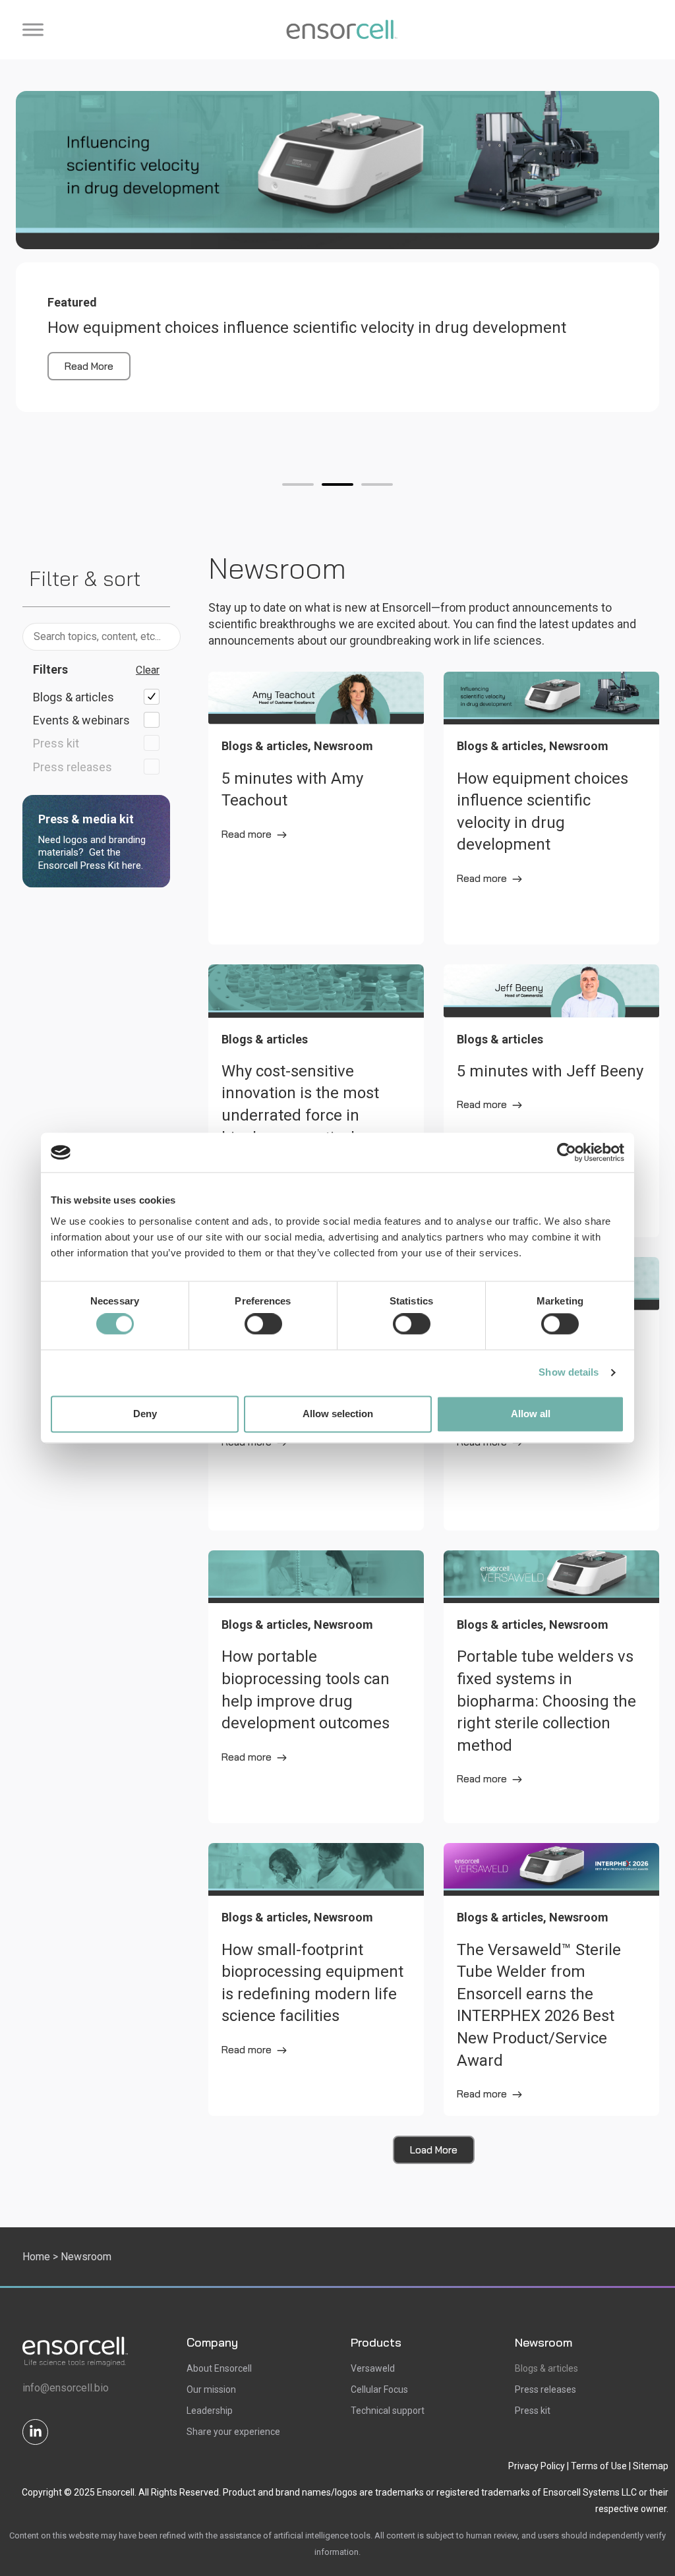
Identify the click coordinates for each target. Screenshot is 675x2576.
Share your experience (233, 2432)
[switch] (263, 1324)
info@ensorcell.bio (66, 2388)
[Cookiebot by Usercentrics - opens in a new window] (567, 1152)
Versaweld (373, 2368)
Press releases (545, 2389)
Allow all (531, 1414)
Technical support (388, 2411)
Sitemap (651, 2466)
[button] (298, 484)
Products (376, 2342)
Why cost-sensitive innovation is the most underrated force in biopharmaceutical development (300, 1115)
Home (36, 2257)
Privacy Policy (537, 2466)
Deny (145, 1414)
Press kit (533, 2411)
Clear (148, 670)
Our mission (211, 2389)
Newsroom (543, 2342)
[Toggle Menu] (33, 29)
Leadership (210, 2411)
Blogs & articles (546, 2368)
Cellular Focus (379, 2389)
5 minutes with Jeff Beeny (550, 1071)
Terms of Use (599, 2466)
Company (212, 2342)
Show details (569, 1373)
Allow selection (338, 1414)
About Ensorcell (219, 2368)
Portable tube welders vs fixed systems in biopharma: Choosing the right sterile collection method (546, 1701)
